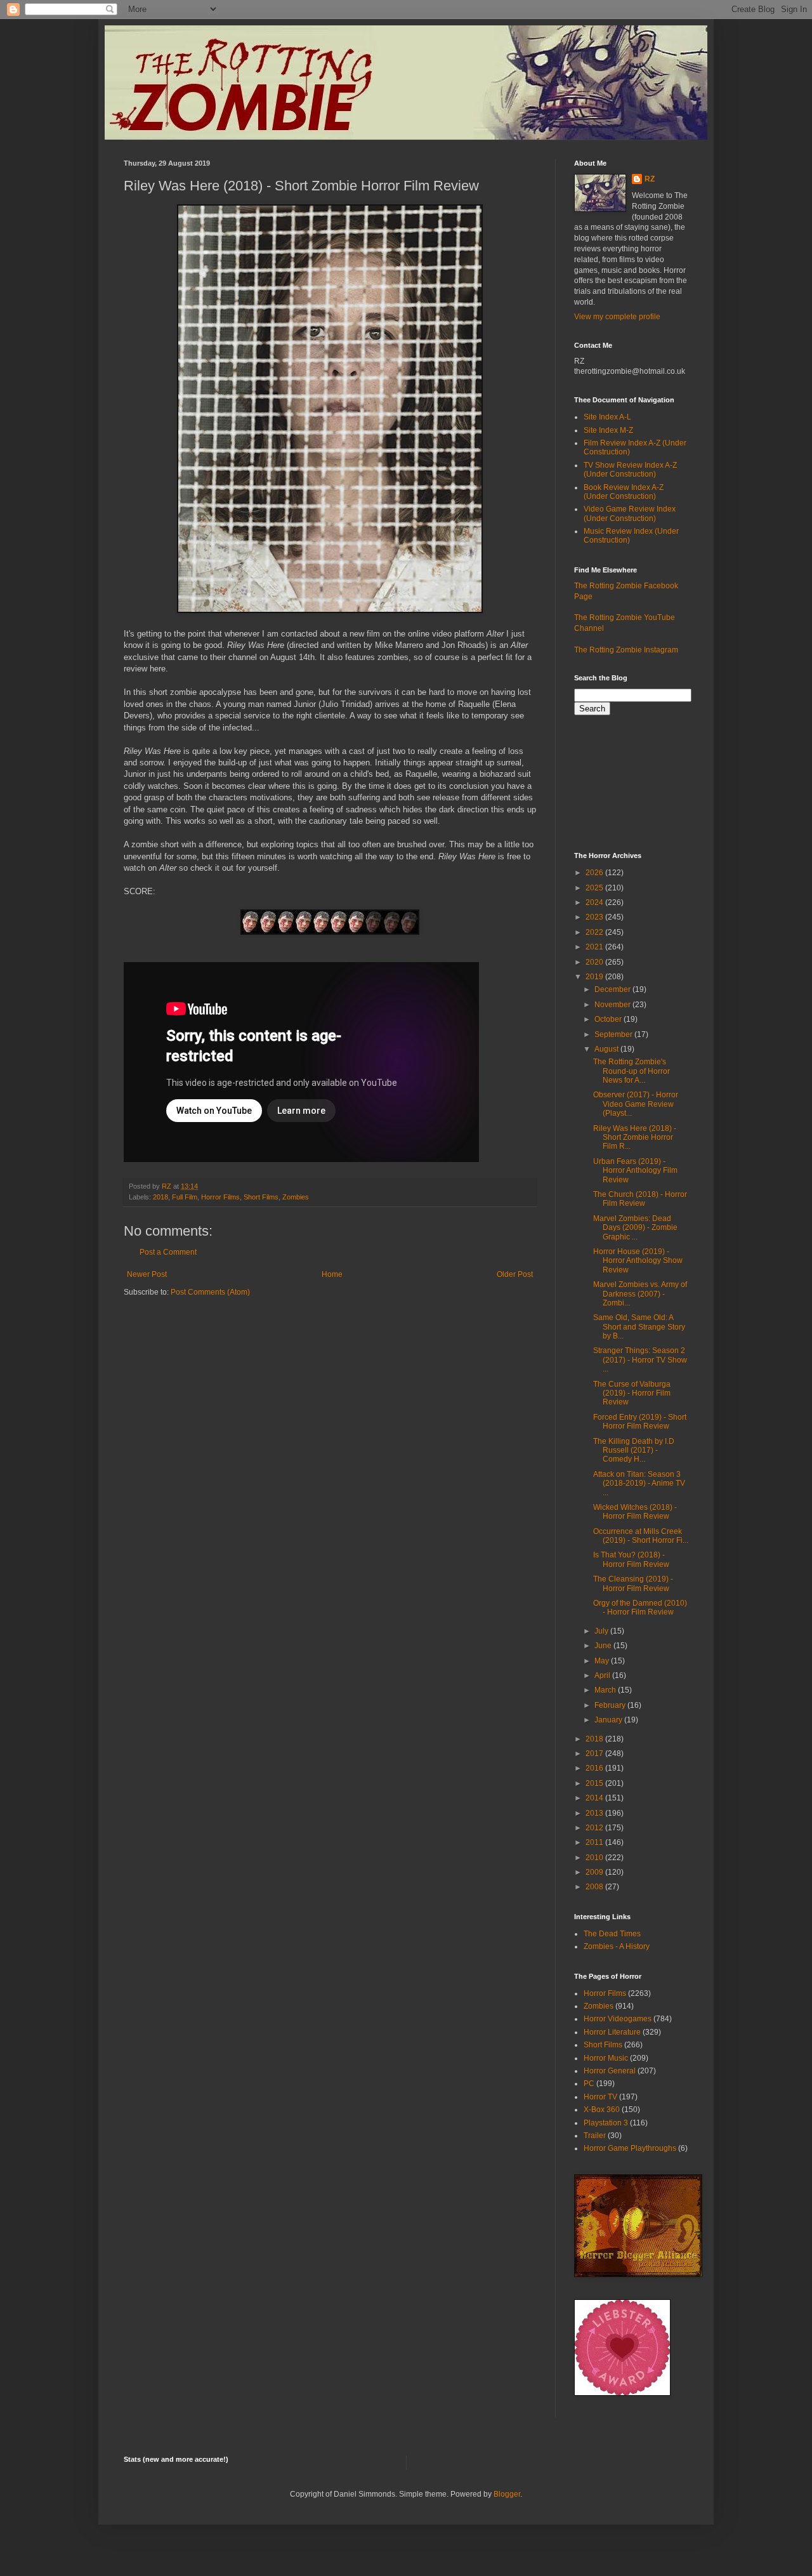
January (609, 1720)
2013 (595, 1813)
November (613, 1005)
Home (332, 1274)
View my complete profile (617, 317)
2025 (595, 888)
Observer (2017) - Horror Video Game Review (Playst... (636, 1104)
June (604, 1646)
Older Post (515, 1274)
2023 (595, 917)
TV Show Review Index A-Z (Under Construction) (630, 470)
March (606, 1690)
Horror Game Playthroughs (630, 2148)
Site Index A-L (607, 417)
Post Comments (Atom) (210, 1292)
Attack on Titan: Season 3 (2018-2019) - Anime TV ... (639, 1483)
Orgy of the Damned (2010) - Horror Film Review (640, 1608)
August (607, 1049)
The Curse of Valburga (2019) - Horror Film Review (632, 1393)
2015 (595, 1783)
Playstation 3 (606, 2123)
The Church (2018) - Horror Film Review (640, 1199)
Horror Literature (612, 2032)
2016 (595, 1768)
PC (589, 2084)
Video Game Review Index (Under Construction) (630, 513)
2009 (595, 1872)
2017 (595, 1754)
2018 (160, 1197)
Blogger (507, 2494)
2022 (595, 932)
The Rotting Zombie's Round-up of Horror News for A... (632, 1071)
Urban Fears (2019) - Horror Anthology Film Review (635, 1171)
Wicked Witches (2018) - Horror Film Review (635, 1512)
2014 (595, 1798)
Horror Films (220, 1197)
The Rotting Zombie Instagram (626, 650)
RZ (650, 179)
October (609, 1019)
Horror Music (606, 2058)
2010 (595, 1858)
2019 (595, 977)
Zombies (296, 1197)
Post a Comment (168, 1252)
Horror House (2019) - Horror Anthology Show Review (638, 1261)
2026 (595, 873)
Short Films (261, 1197)
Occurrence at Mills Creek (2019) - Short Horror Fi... (641, 1536)
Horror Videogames (618, 2019)
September (614, 1034)
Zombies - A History (617, 1946)
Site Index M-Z (608, 430)
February (611, 1705)
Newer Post (147, 1274)
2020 (595, 962)
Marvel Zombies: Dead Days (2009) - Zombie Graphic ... (635, 1228)
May (603, 1661)
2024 (595, 902)
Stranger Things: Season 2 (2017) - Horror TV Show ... (640, 1360)
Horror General (610, 2071)
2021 (595, 947)
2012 (595, 1828)
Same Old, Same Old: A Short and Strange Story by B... (639, 1327)
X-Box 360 (602, 2110)
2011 (595, 1842)
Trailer (595, 2136)
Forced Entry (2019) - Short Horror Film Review (640, 1422)
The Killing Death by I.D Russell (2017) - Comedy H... (634, 1450)
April (603, 1675)
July (602, 1631)
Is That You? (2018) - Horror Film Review (631, 1559)
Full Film (185, 1197)
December (613, 989)
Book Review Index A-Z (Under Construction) (624, 492)
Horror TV (600, 2097)
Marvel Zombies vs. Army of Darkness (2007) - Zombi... (640, 1294)
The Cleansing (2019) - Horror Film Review (633, 1583)
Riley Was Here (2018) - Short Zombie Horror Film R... (635, 1138)
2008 (595, 1887)
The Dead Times (612, 1934)
